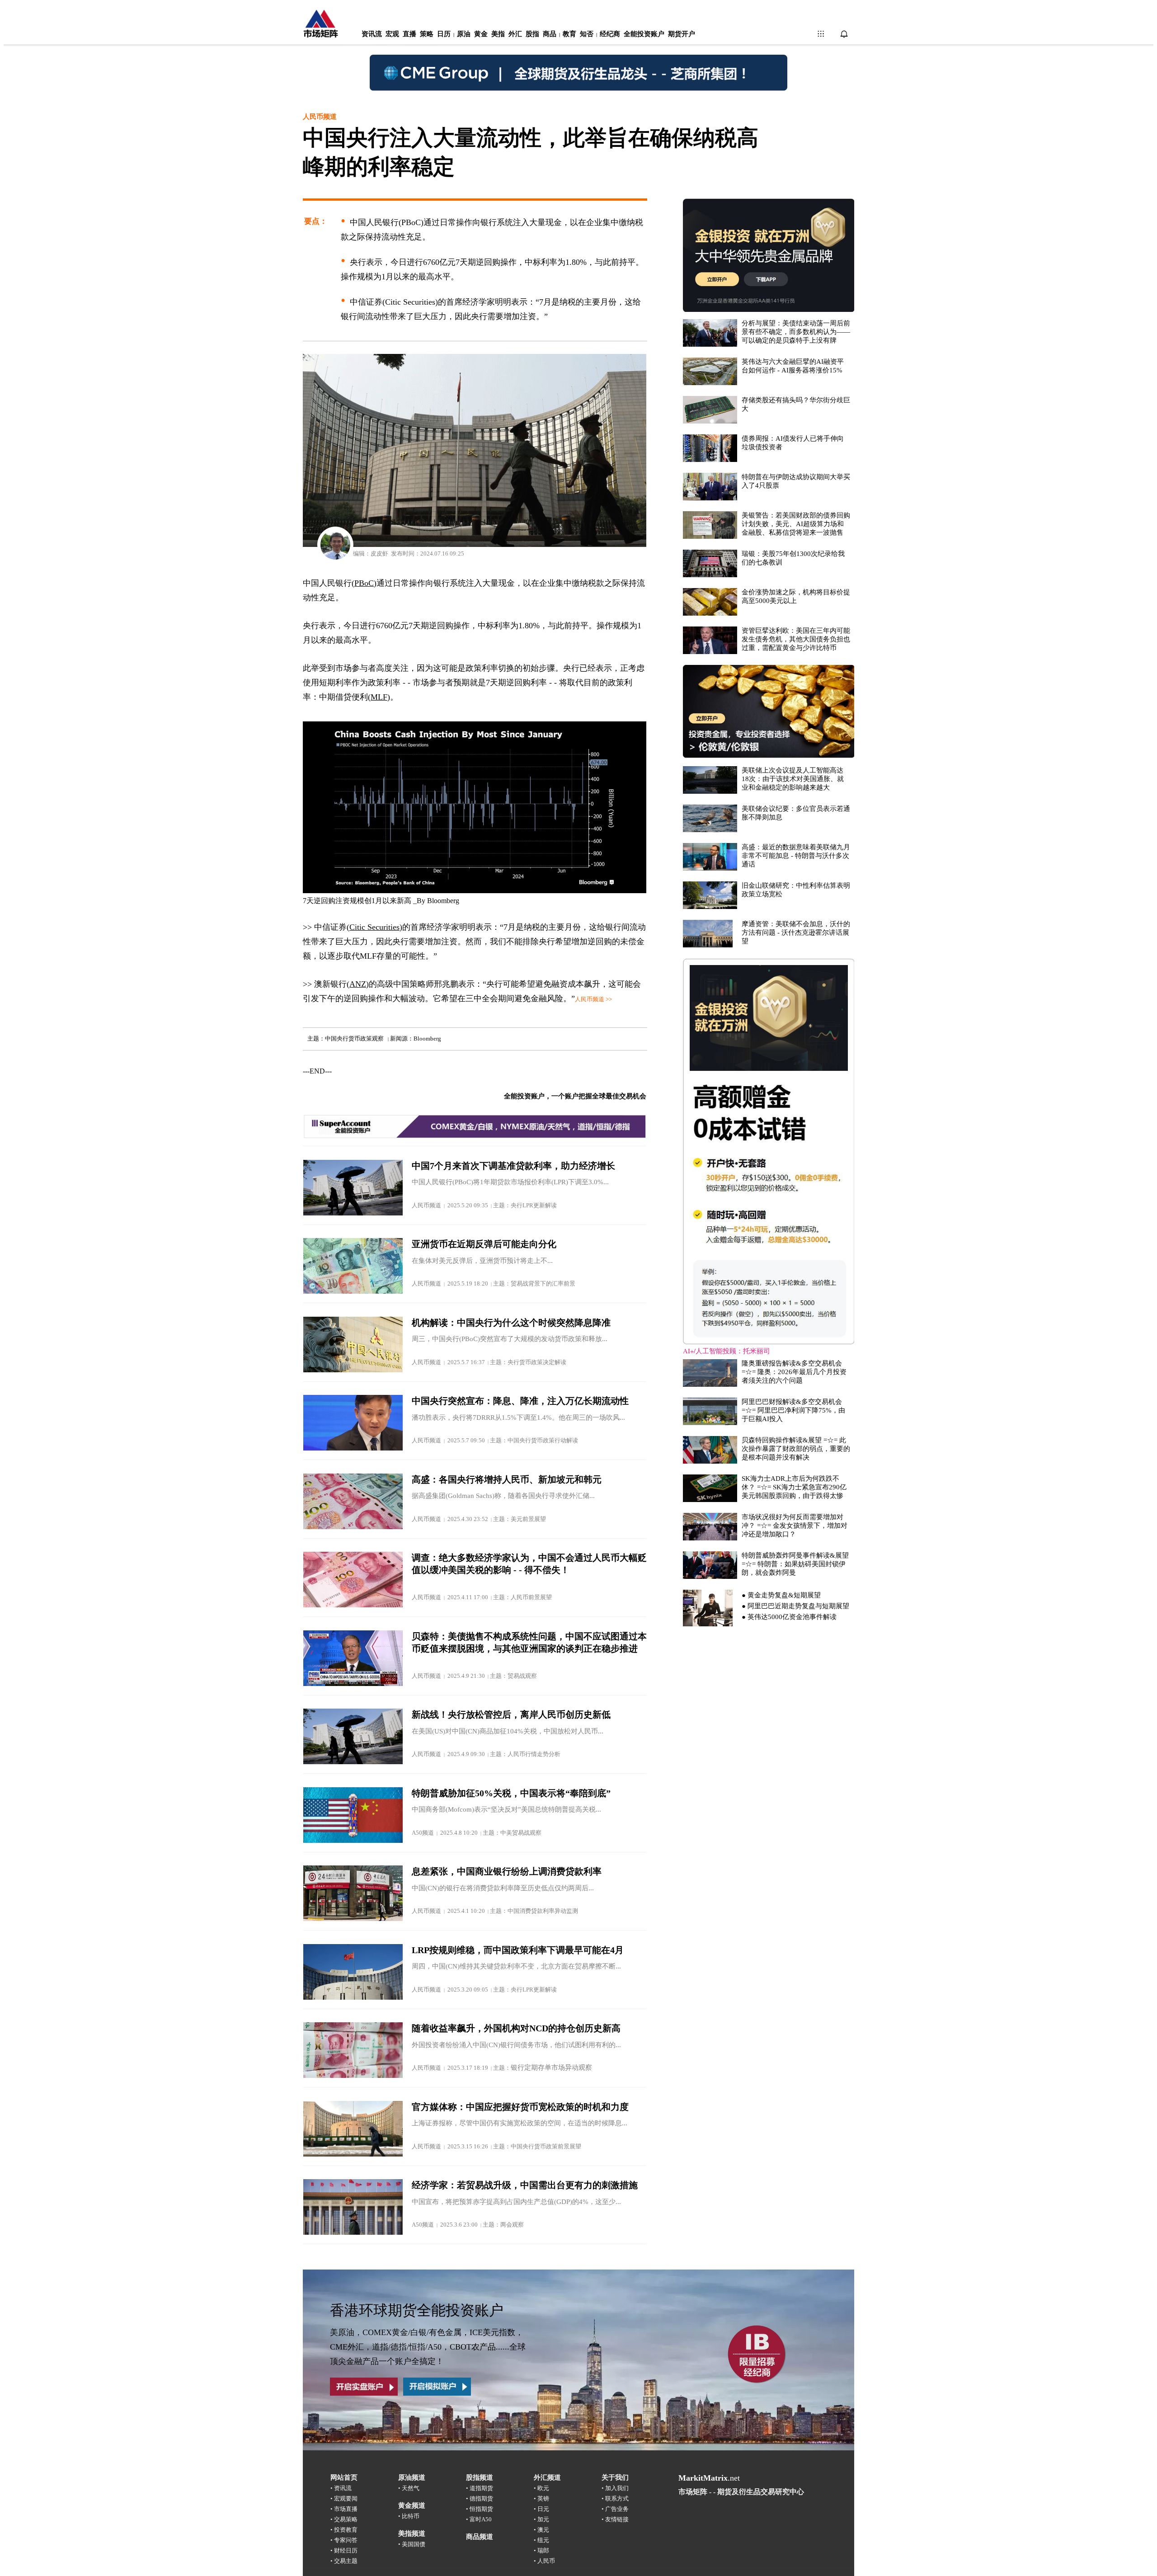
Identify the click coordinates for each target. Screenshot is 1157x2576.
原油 (464, 34)
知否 (587, 34)
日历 (444, 34)
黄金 (481, 34)
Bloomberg (443, 901)
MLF (379, 697)
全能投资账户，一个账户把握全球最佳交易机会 (575, 1096)
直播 (409, 34)
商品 (550, 34)
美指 (498, 34)
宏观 (392, 34)
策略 (427, 34)
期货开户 (682, 34)
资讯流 (372, 34)
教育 (569, 34)
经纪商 (610, 34)
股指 (532, 34)
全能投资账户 (644, 34)
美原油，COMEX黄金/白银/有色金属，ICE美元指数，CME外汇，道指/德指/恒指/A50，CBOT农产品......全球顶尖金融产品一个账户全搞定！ (428, 2347)
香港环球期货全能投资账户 (417, 2310)
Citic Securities (374, 927)
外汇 (515, 34)
